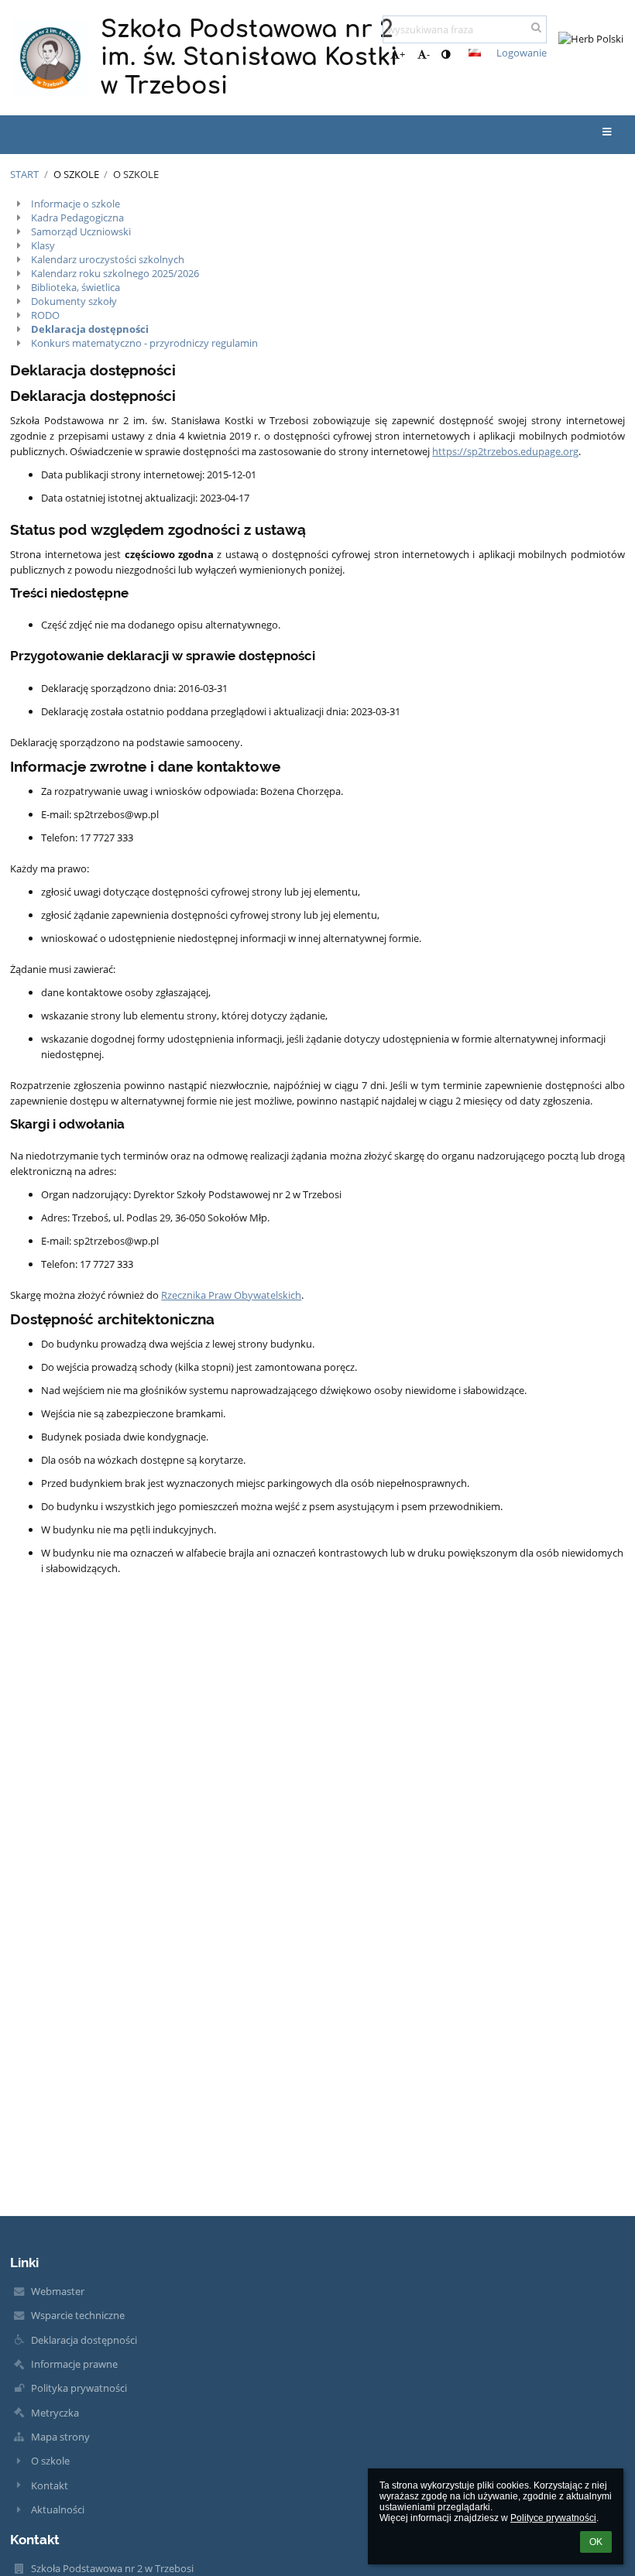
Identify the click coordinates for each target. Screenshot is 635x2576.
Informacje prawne (74, 2364)
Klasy (43, 245)
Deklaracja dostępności (90, 329)
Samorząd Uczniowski (81, 231)
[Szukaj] (536, 27)
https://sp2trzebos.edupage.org (505, 451)
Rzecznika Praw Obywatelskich (231, 1295)
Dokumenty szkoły (74, 301)
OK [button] (596, 2542)
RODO (45, 315)
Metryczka (55, 2413)
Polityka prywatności (79, 2388)
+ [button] (402, 54)
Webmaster (58, 2291)
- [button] (428, 54)
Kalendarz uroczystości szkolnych (108, 259)
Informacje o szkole (76, 204)
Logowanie (522, 53)
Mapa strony (60, 2437)
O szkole (136, 174)
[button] (446, 54)
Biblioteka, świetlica (76, 287)
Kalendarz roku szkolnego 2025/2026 (115, 273)
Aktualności (58, 2509)
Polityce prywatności (553, 2518)
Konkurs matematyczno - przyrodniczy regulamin (144, 343)
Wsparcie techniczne (78, 2315)
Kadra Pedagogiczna (77, 218)
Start (24, 174)
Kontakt (50, 2485)
